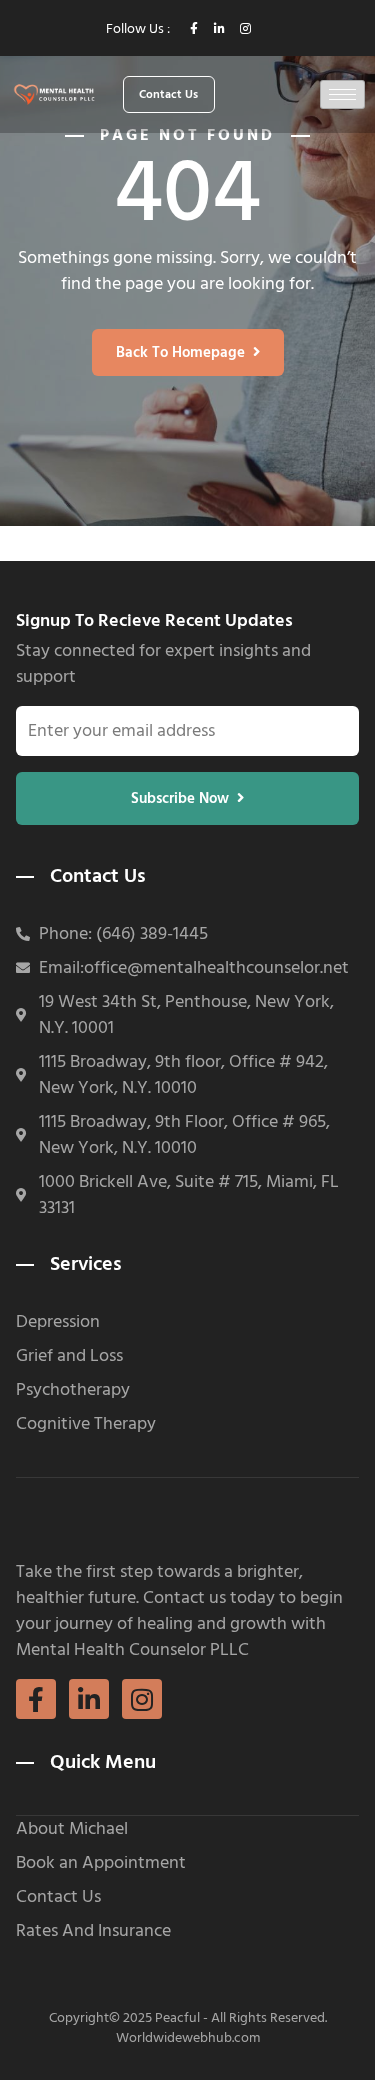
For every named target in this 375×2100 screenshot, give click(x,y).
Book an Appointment (101, 1863)
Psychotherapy (73, 1390)
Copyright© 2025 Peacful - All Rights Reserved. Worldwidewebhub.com (188, 2027)
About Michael (72, 1829)
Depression (58, 1322)
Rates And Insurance (93, 1931)
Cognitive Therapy (86, 1424)
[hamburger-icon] (342, 94)
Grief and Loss (69, 1356)
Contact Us (58, 1897)
